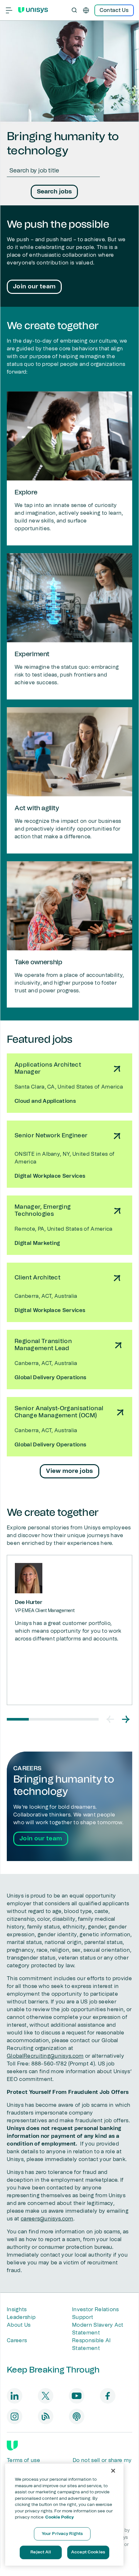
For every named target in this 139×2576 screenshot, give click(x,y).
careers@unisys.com (47, 2219)
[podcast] (77, 2416)
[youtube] (77, 2396)
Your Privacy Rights (62, 2534)
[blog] (46, 2416)
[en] (86, 10)
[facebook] (108, 2396)
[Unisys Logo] (33, 10)
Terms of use (23, 2460)
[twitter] (46, 2396)
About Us (19, 2325)
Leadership (21, 2317)
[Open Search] (74, 10)
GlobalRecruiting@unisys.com (45, 2056)
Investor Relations (96, 2310)
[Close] (113, 2471)
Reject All (40, 2552)
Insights (17, 2310)
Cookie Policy (60, 2517)
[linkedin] (15, 2396)
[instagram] (15, 2416)
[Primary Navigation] (9, 10)
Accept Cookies (88, 2552)
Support (83, 2317)
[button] (110, 1719)
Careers (17, 2341)
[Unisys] (12, 2446)
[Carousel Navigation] (118, 1719)
